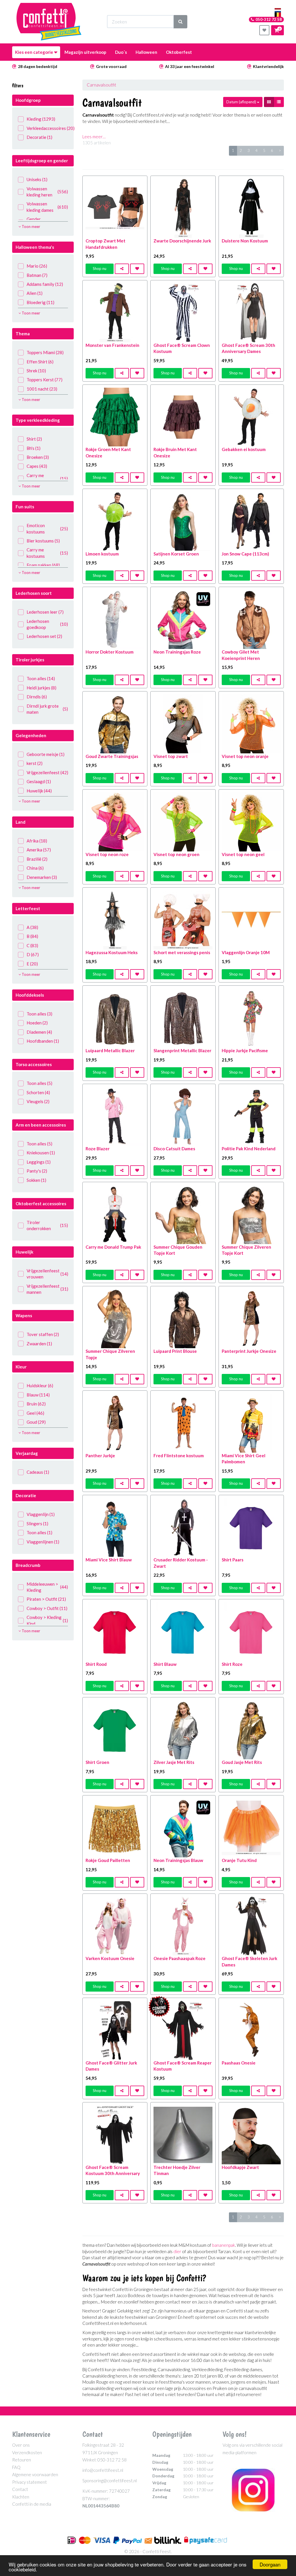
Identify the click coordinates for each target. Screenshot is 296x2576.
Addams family (45, 284)
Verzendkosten (27, 2452)
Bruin (36, 1404)
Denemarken (42, 877)
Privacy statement (29, 2482)
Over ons (21, 2445)
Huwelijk (39, 791)
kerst (35, 763)
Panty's (37, 1171)
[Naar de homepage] (49, 22)
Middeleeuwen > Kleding (47, 1587)
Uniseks (37, 179)
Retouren (22, 2460)
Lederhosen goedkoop (47, 624)
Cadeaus (38, 1472)
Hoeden (37, 1023)
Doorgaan (270, 2564)
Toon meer (30, 227)
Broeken (38, 457)
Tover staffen (43, 1334)
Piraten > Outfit (46, 1599)
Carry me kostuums (47, 478)
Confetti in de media (32, 2504)
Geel (35, 1413)
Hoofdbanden (43, 1041)
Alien (35, 293)
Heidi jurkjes (41, 688)
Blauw (38, 1395)
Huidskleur (40, 1385)
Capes (37, 466)
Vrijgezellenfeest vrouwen (47, 1274)
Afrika (37, 841)
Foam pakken (43, 565)
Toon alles (41, 678)
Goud (36, 1422)
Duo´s (121, 52)
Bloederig (40, 302)
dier (177, 2251)
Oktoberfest (179, 52)
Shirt (34, 439)
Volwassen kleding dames (47, 207)
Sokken (36, 1180)
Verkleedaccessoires (47, 128)
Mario (37, 266)
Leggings (39, 1162)
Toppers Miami (45, 352)
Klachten (21, 2497)
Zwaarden (39, 1344)
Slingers (37, 1523)
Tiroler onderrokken (47, 1225)
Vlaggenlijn (41, 1514)
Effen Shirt (40, 362)
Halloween (146, 52)
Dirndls (37, 697)
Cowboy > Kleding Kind (47, 1620)
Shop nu (100, 268)
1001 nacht (42, 389)
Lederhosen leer (45, 612)
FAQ (16, 2467)
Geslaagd (39, 781)
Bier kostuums (43, 541)
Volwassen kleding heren (47, 192)
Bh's (34, 448)
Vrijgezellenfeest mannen (47, 1289)
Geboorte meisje (46, 754)
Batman (37, 275)
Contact (20, 2489)
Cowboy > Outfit (47, 1608)
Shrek (36, 371)
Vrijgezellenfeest (47, 772)
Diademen (39, 1032)
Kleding (41, 119)
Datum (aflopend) (242, 102)
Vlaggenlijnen (43, 1542)
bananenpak (224, 2245)
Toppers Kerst (45, 380)
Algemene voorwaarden (35, 2474)
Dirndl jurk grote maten (47, 709)
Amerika (39, 850)
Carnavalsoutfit (101, 85)
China (35, 868)
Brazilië (37, 859)
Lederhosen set (44, 636)
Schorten (38, 1092)
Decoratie (39, 137)
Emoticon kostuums (47, 528)
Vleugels (38, 1101)
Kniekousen (41, 1153)
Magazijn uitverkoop (85, 52)
